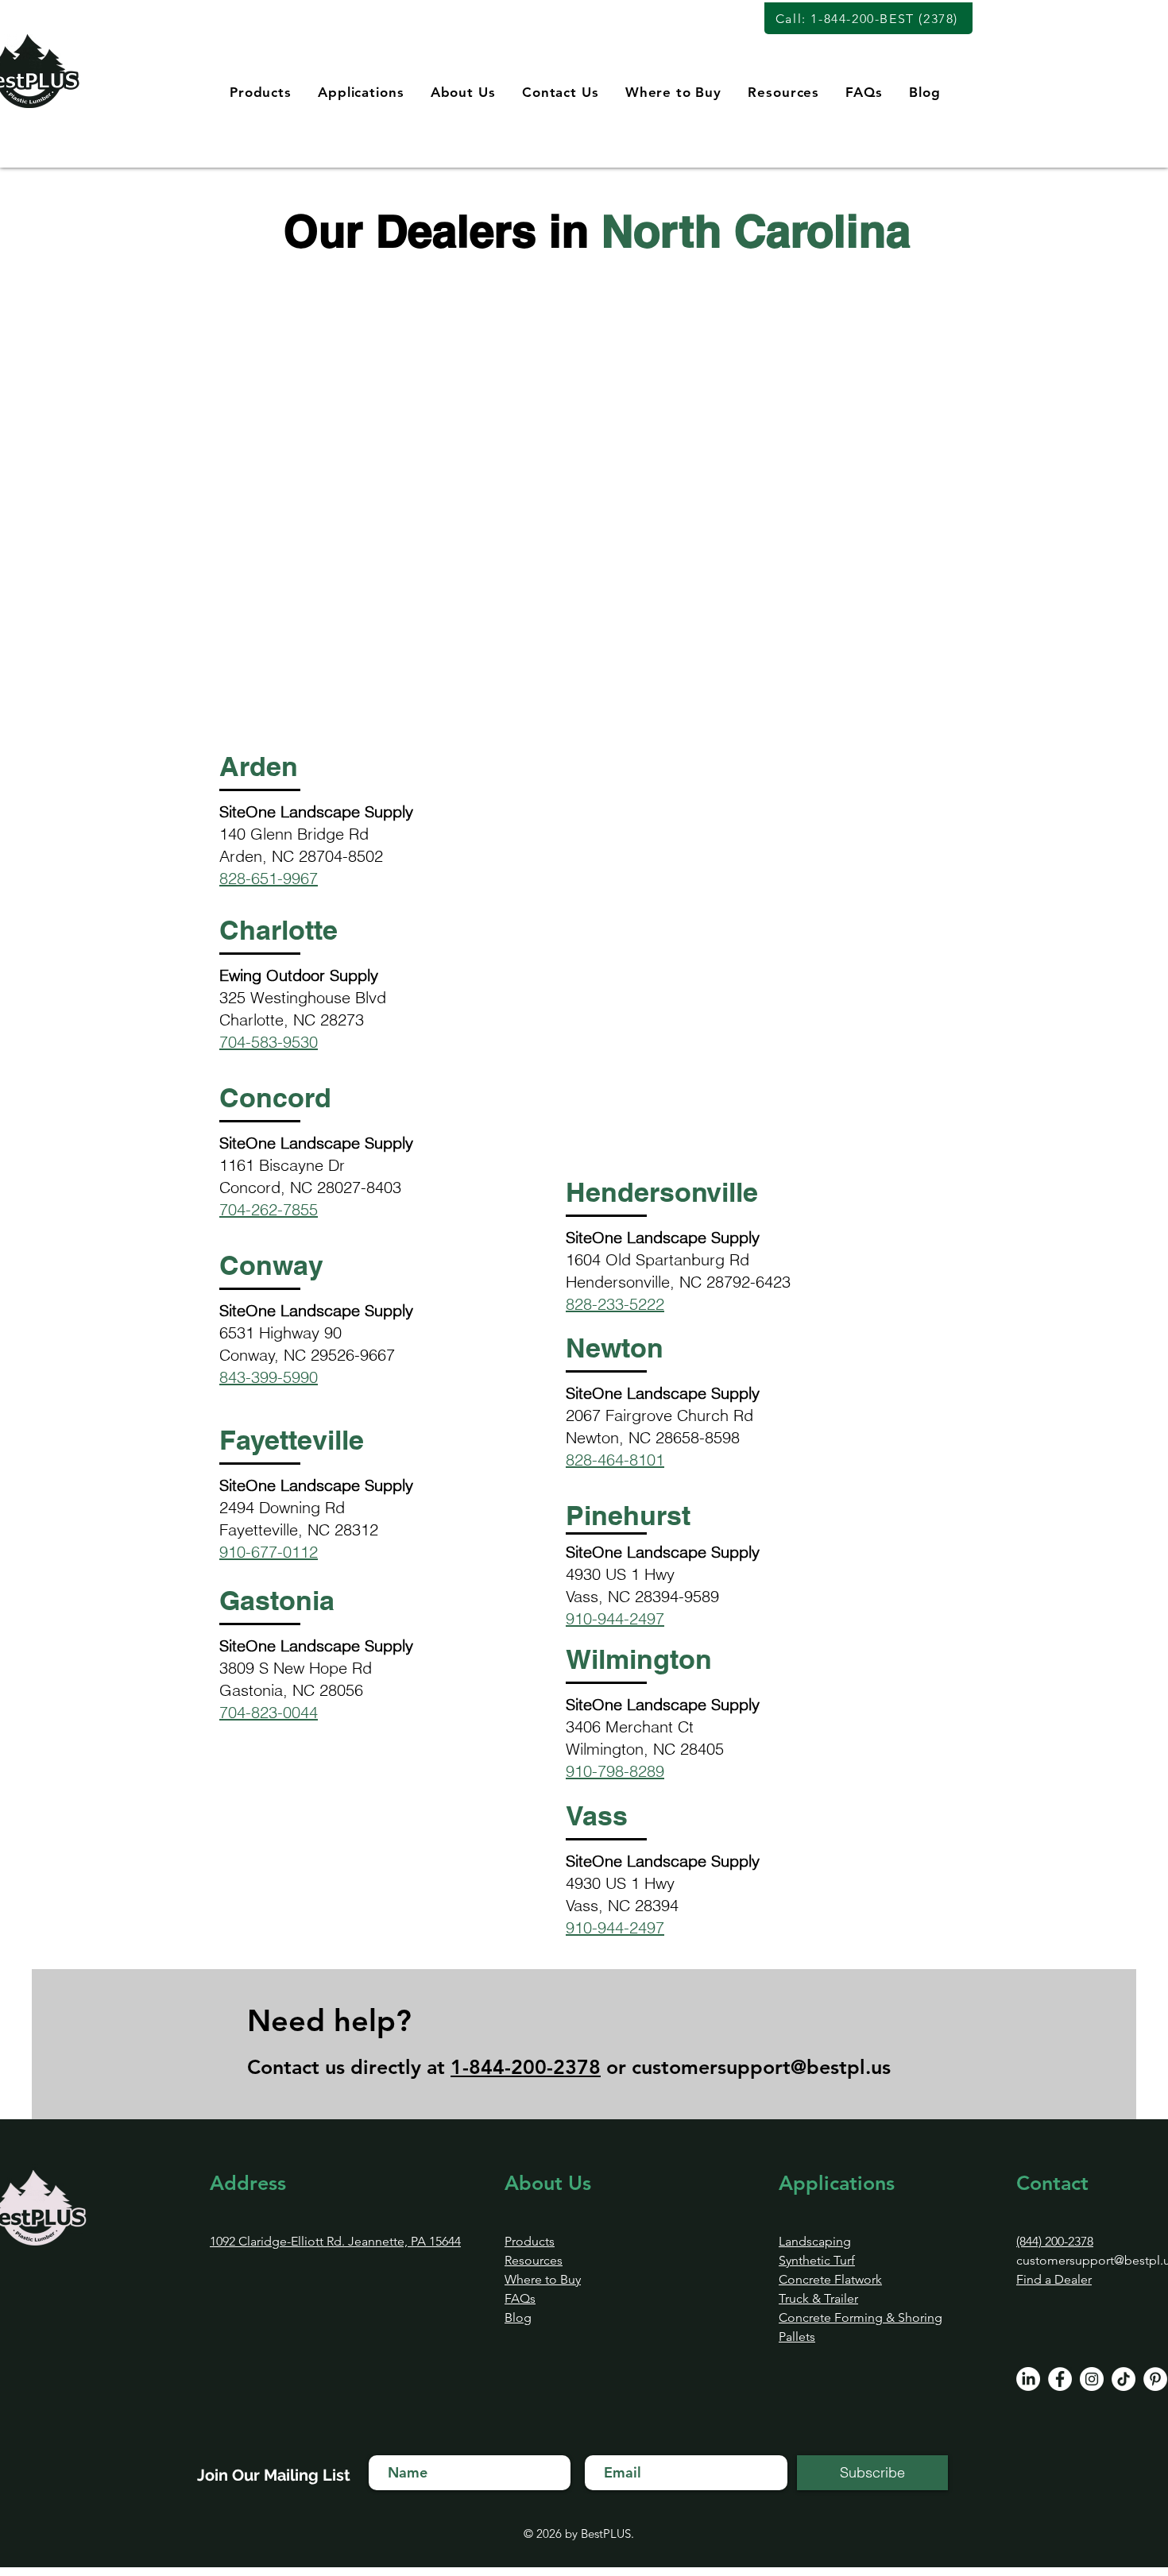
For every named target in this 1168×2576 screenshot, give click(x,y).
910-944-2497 (615, 1618)
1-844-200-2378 (526, 2067)
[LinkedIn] (1028, 2379)
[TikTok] (1124, 2379)
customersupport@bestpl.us (761, 2067)
